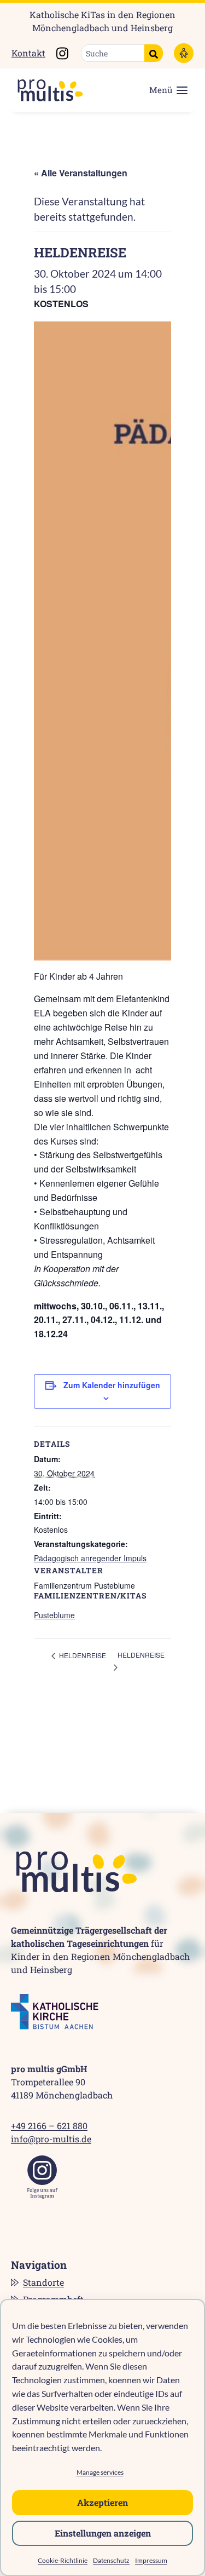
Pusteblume (54, 1615)
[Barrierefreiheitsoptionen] (184, 53)
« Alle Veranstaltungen (81, 173)
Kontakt (28, 53)
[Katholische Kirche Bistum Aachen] (55, 2012)
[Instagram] (42, 2177)
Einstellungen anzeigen (103, 2533)
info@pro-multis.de (51, 2139)
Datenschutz (111, 2560)
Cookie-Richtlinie (63, 2560)
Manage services (100, 2472)
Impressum (151, 2560)
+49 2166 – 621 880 (49, 2126)
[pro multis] (45, 90)
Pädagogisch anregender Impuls (90, 1558)
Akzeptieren (102, 2502)
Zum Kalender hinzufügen (112, 1385)
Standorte (43, 2282)
